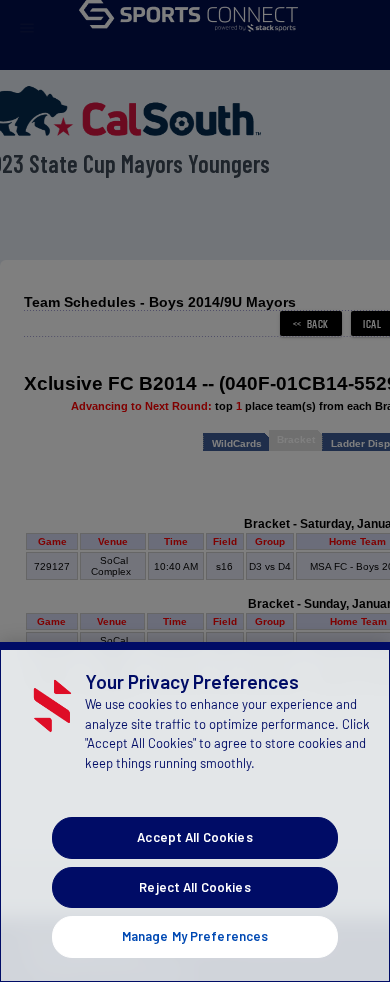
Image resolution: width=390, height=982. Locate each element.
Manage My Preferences (195, 936)
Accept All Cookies (194, 837)
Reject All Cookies (194, 887)
